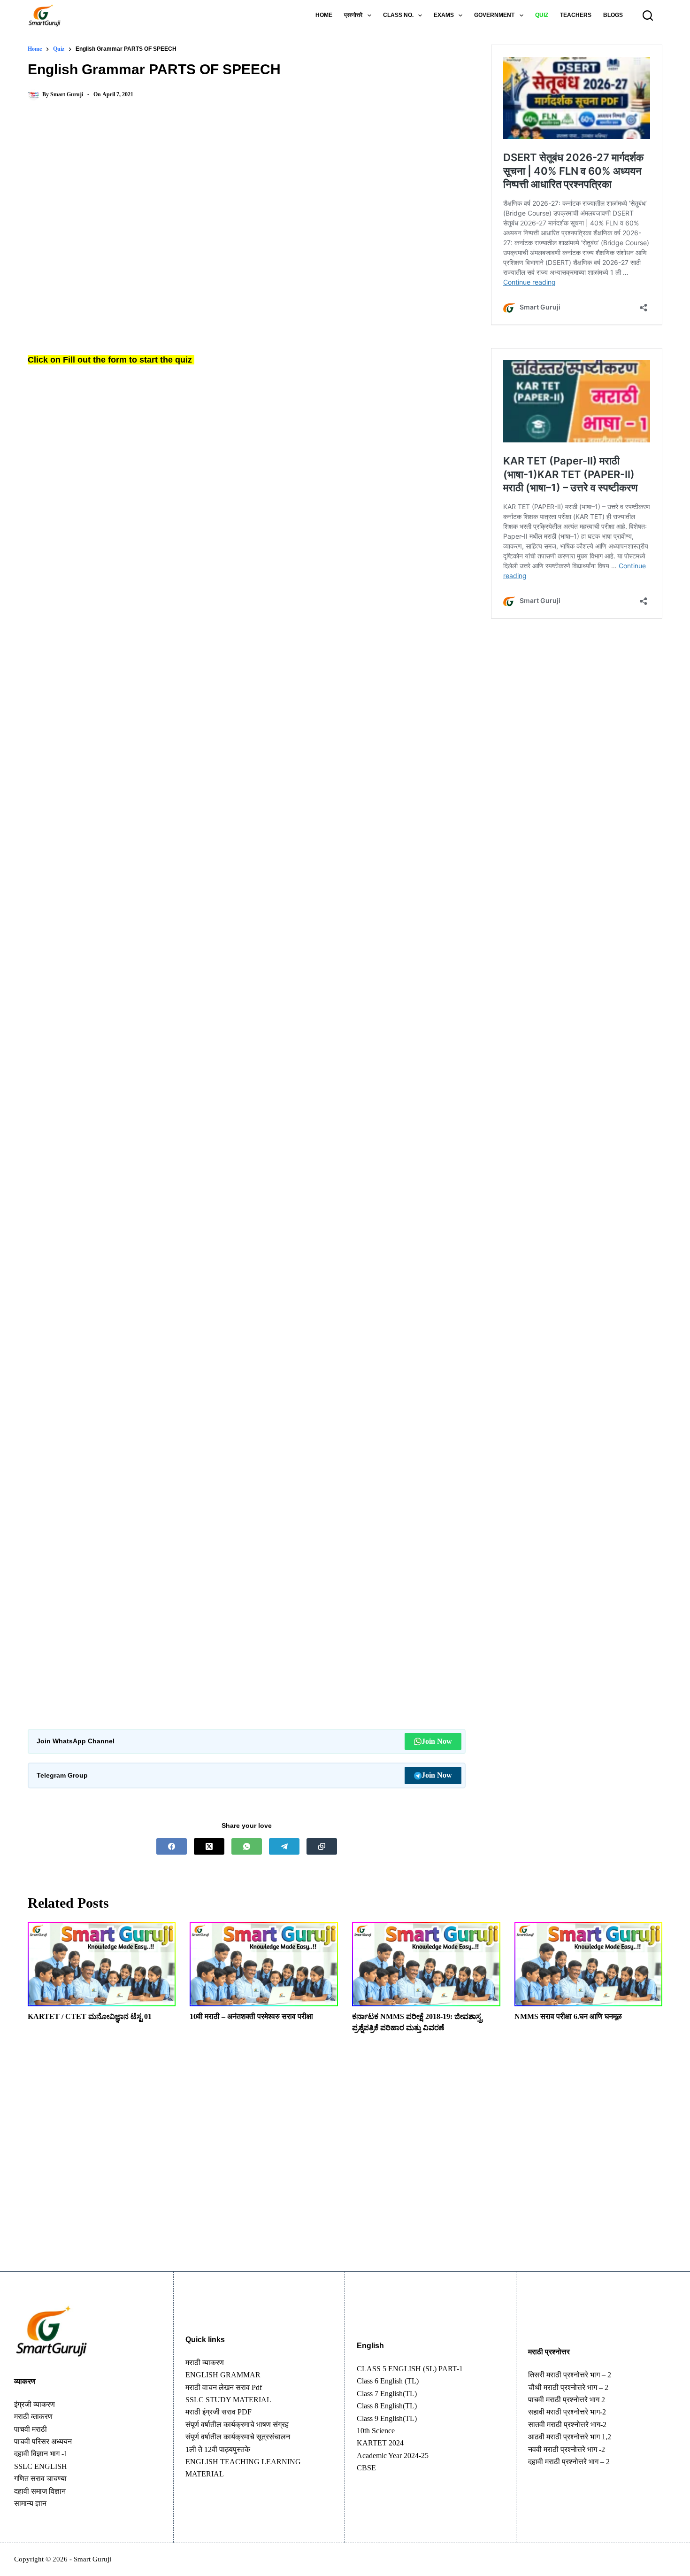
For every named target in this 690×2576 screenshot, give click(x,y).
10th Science (376, 2431)
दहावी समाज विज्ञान (40, 2491)
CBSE (366, 2468)
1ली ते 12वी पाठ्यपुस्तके (218, 2449)
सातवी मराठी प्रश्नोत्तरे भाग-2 (567, 2425)
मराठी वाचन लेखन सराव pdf (224, 2387)
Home (324, 15)
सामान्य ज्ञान (30, 2503)
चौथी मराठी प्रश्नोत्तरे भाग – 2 (568, 2387)
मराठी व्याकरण (205, 2363)
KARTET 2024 (380, 2443)
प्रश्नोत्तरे (353, 15)
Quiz (542, 15)
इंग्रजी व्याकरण (34, 2404)
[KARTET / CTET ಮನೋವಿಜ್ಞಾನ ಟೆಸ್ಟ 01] (102, 1964)
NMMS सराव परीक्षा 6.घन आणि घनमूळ (568, 2016)
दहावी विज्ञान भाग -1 (41, 2454)
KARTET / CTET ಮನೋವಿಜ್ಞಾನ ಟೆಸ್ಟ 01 (90, 2016)
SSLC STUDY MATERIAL (228, 2400)
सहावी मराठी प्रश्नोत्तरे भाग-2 (567, 2412)
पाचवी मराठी (31, 2429)
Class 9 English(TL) (387, 2418)
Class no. (398, 15)
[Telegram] (284, 1846)
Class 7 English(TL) (387, 2394)
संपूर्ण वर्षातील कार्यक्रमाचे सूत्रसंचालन (238, 2437)
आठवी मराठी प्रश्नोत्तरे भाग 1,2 (570, 2437)
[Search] (648, 15)
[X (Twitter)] (209, 1846)
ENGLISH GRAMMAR (223, 2375)
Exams (444, 15)
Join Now (437, 1741)
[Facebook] (172, 1846)
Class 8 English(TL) (387, 2406)
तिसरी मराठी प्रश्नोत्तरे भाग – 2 (570, 2375)
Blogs (613, 15)
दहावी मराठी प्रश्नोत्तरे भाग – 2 (569, 2462)
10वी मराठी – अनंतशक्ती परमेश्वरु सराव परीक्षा (251, 2016)
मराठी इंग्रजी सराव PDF (218, 2412)
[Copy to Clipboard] (322, 1846)
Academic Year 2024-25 (393, 2456)
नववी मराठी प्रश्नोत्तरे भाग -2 (567, 2449)
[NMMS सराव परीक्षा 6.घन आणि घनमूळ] (589, 1964)
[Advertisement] (247, 186)
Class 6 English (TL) (388, 2381)
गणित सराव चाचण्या (40, 2479)
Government (494, 15)
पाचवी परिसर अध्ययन (43, 2441)
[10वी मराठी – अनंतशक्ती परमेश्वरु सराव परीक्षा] (264, 1964)
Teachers (576, 15)
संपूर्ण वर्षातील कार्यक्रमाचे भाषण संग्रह (237, 2425)
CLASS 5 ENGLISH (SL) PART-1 (410, 2369)
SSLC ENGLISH (41, 2466)
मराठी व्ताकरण (33, 2417)
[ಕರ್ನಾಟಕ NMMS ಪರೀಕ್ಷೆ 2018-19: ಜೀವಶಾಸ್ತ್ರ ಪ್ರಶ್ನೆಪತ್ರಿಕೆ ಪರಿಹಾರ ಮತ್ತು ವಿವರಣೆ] (426, 1964)
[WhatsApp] (247, 1846)
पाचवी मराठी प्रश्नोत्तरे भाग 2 (567, 2400)
